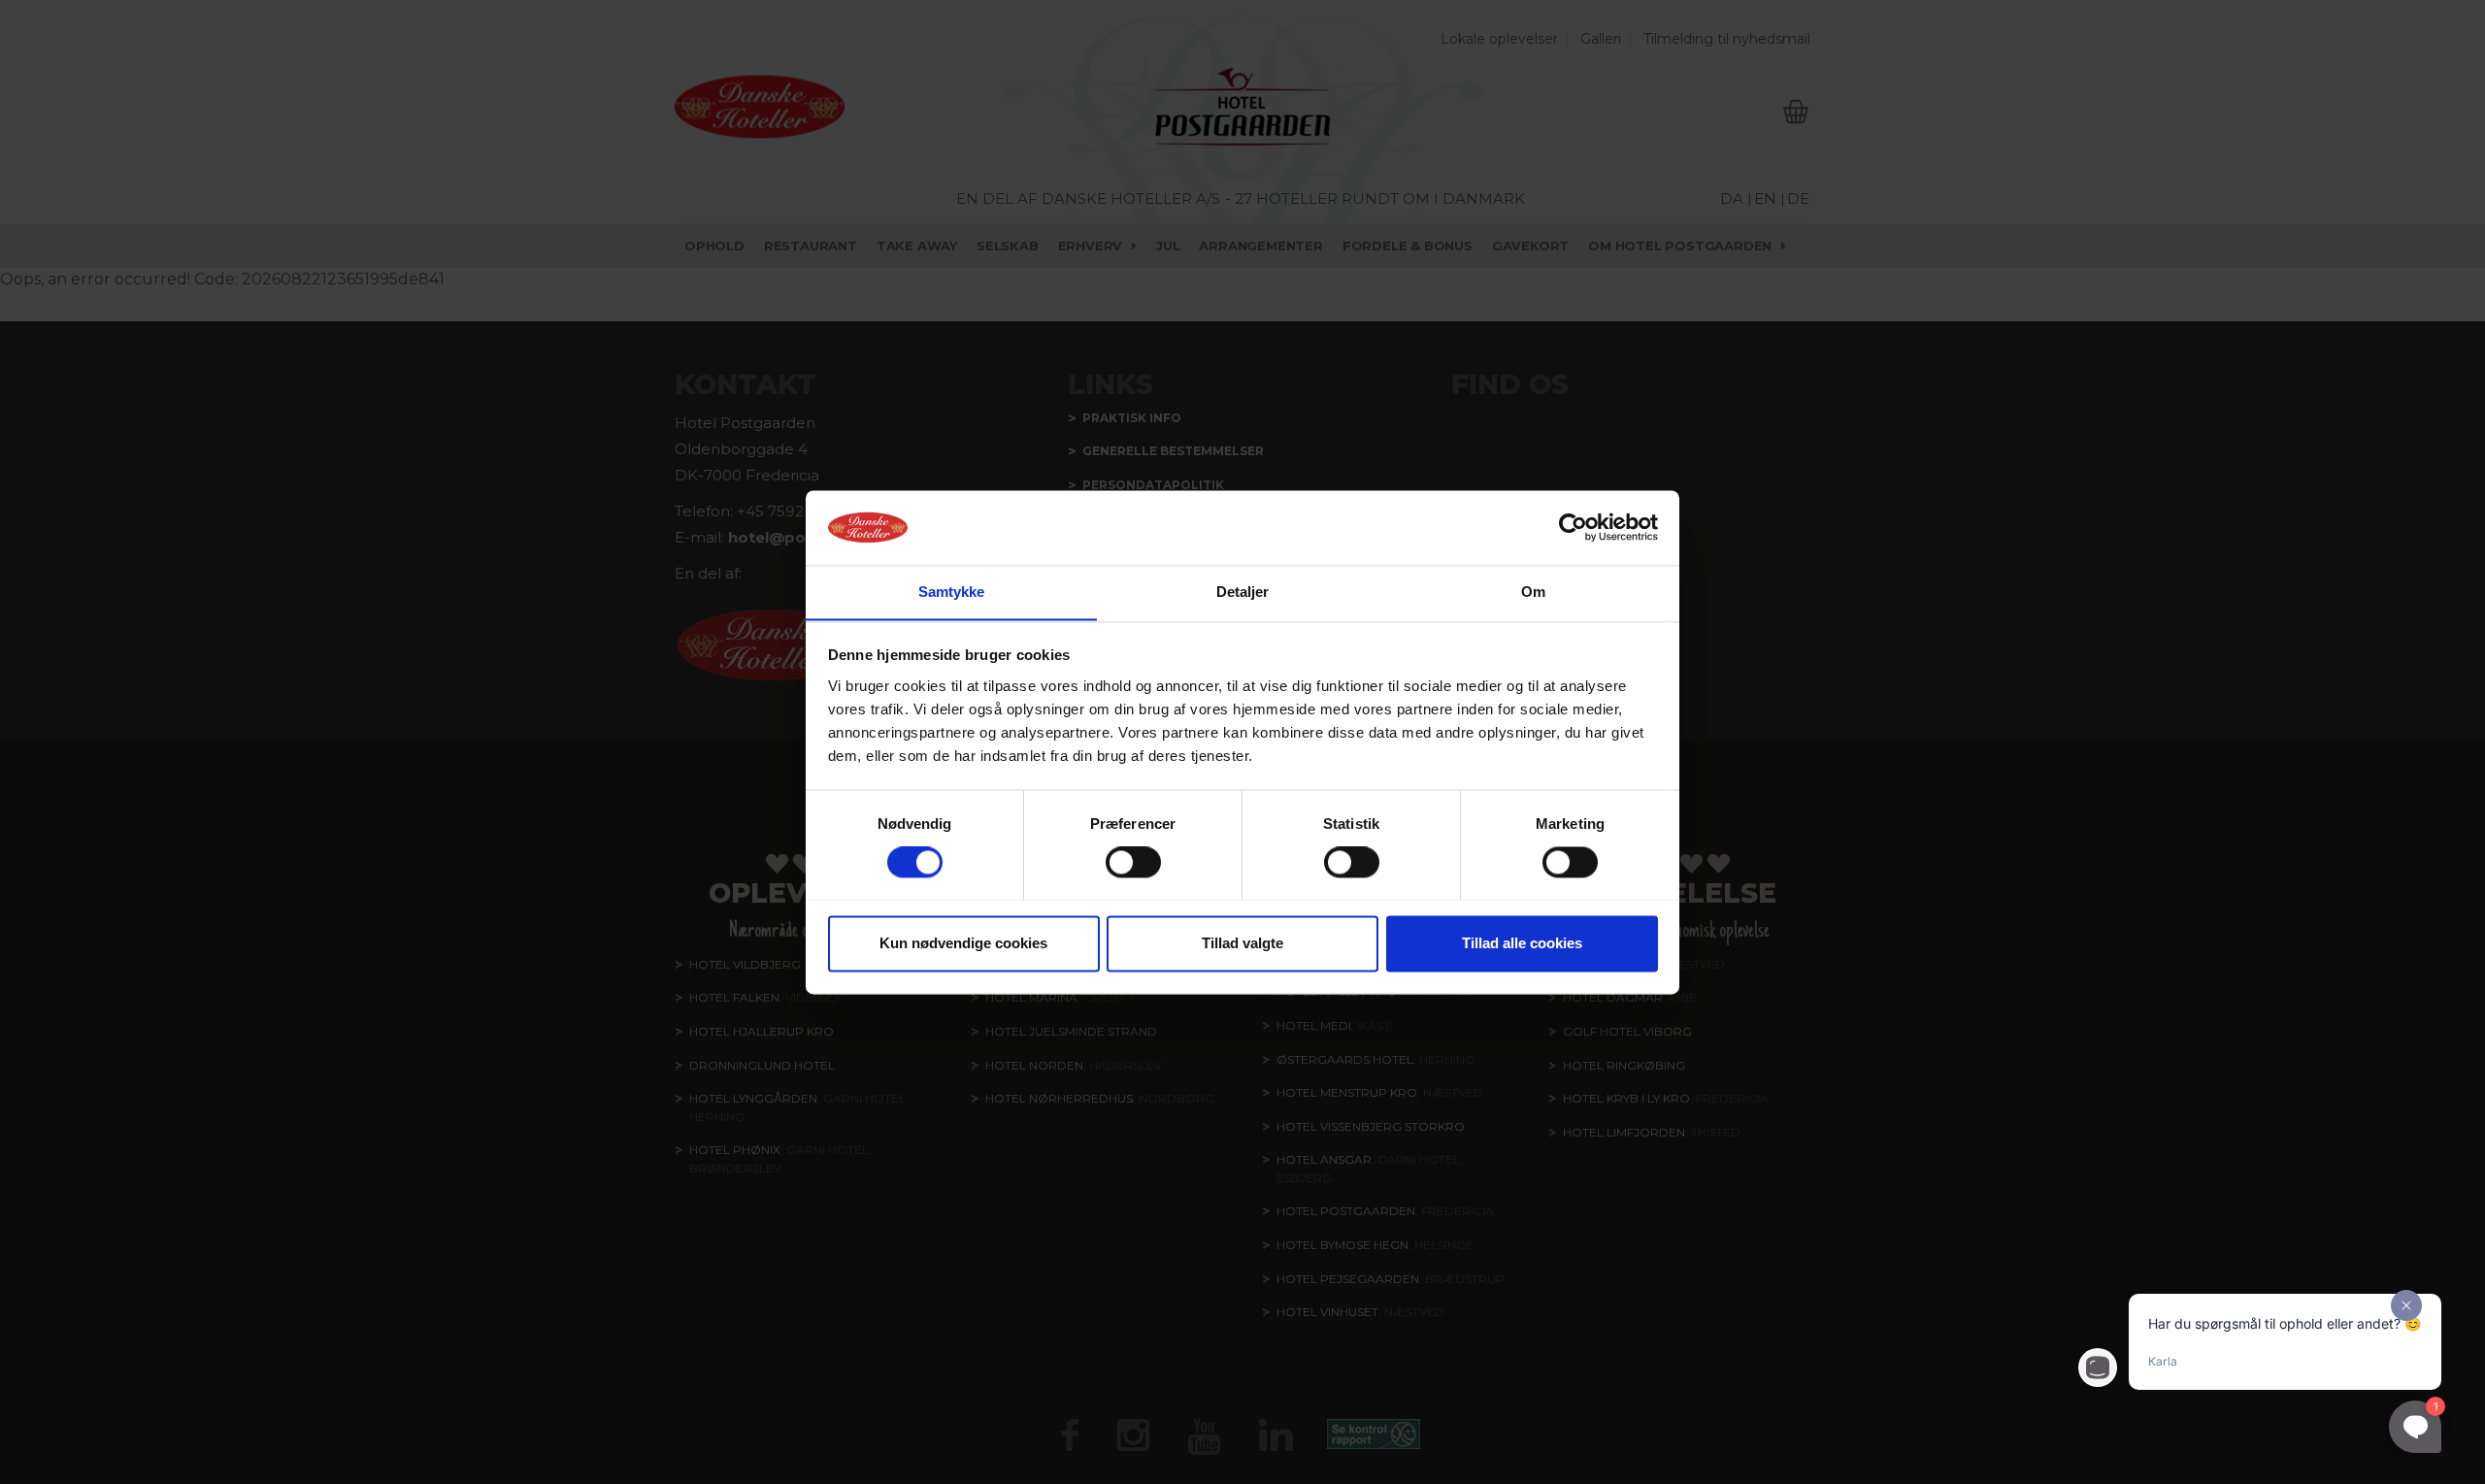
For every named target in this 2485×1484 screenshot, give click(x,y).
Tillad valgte (1242, 943)
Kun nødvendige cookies (963, 943)
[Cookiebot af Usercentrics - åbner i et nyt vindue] (1573, 527)
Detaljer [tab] (1243, 592)
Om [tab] (1533, 592)
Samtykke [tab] (952, 592)
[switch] (1133, 862)
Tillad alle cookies (1522, 943)
